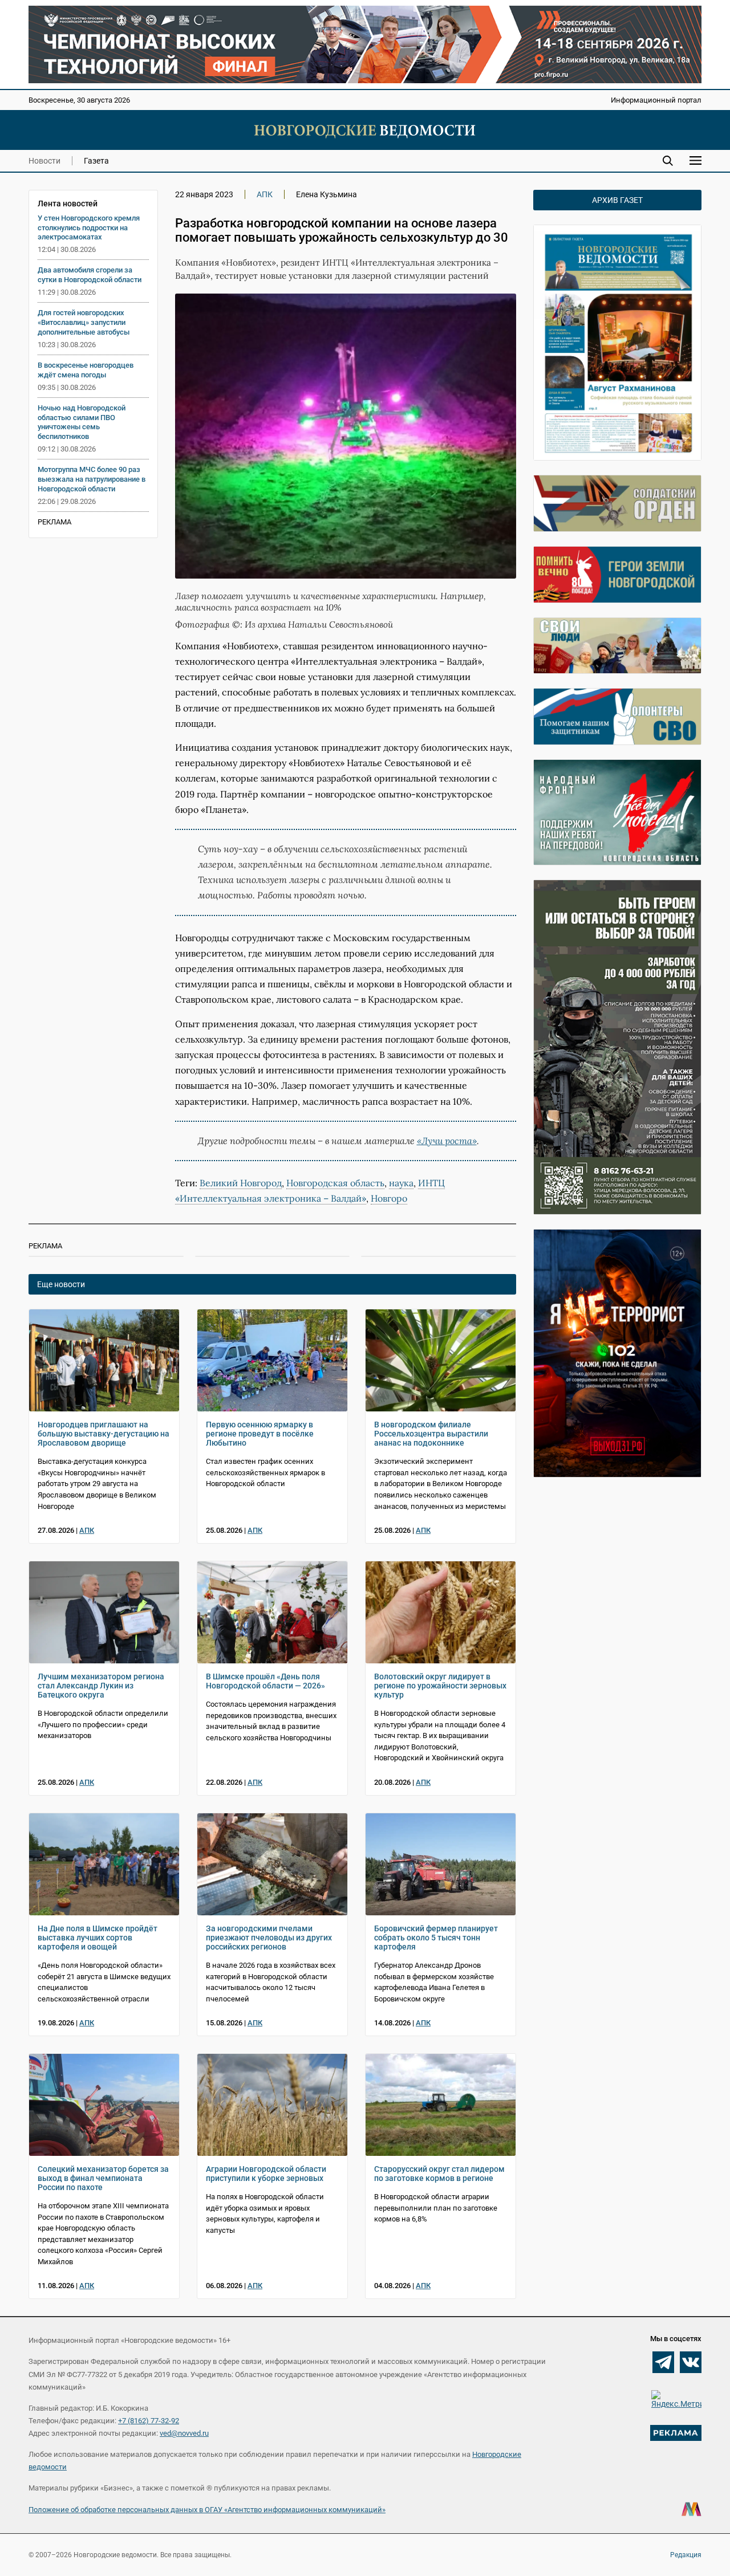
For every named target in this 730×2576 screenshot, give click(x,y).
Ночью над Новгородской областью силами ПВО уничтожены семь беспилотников (82, 422)
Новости (44, 161)
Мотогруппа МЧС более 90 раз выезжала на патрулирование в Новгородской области (92, 479)
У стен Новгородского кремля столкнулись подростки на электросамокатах (89, 228)
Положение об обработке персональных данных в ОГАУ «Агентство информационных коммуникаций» (207, 2510)
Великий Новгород (241, 1183)
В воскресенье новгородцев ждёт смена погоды (86, 370)
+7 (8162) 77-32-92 (149, 2421)
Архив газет (617, 200)
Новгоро (389, 1198)
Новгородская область (335, 1183)
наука (401, 1183)
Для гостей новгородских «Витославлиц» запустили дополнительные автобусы (84, 322)
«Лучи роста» (447, 1141)
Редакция (686, 2555)
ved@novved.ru (184, 2433)
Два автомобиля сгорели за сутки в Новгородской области (90, 275)
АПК (265, 194)
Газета (96, 161)
